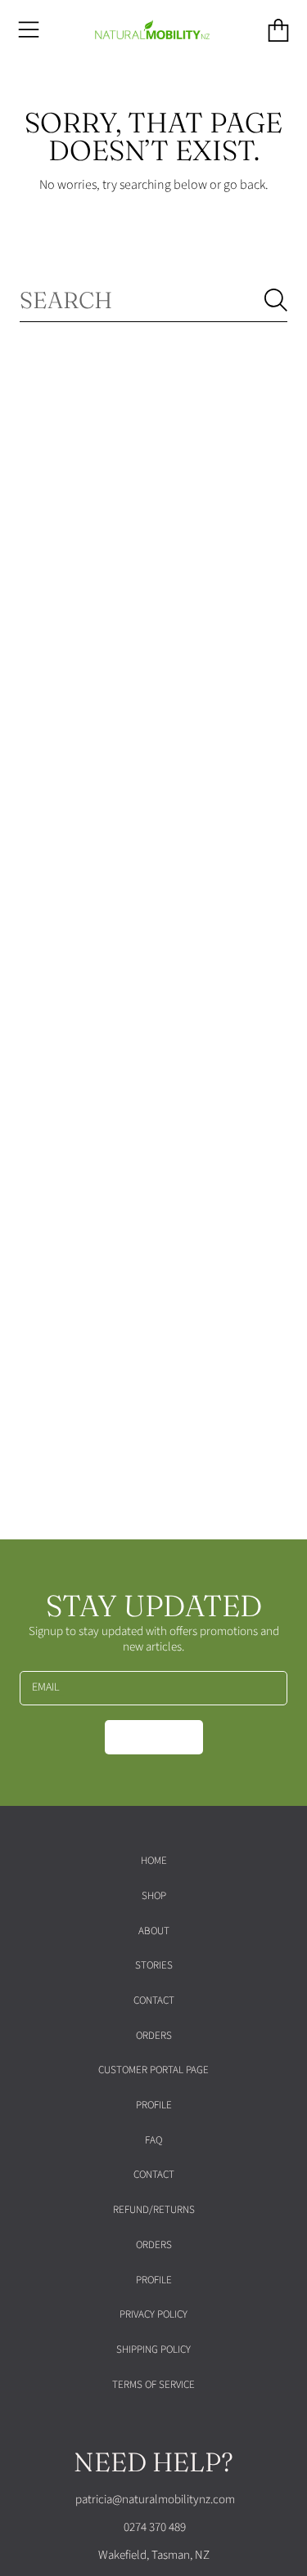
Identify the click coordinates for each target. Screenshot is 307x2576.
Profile (154, 2105)
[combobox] (153, 300)
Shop (154, 1896)
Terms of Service (153, 2385)
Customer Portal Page (153, 2070)
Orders (154, 2036)
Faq (153, 2140)
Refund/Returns (154, 2210)
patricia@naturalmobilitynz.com (154, 2500)
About (154, 1931)
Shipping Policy (153, 2350)
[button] (29, 30)
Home (154, 1861)
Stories (154, 1965)
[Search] (276, 300)
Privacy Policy (153, 2314)
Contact (154, 2000)
